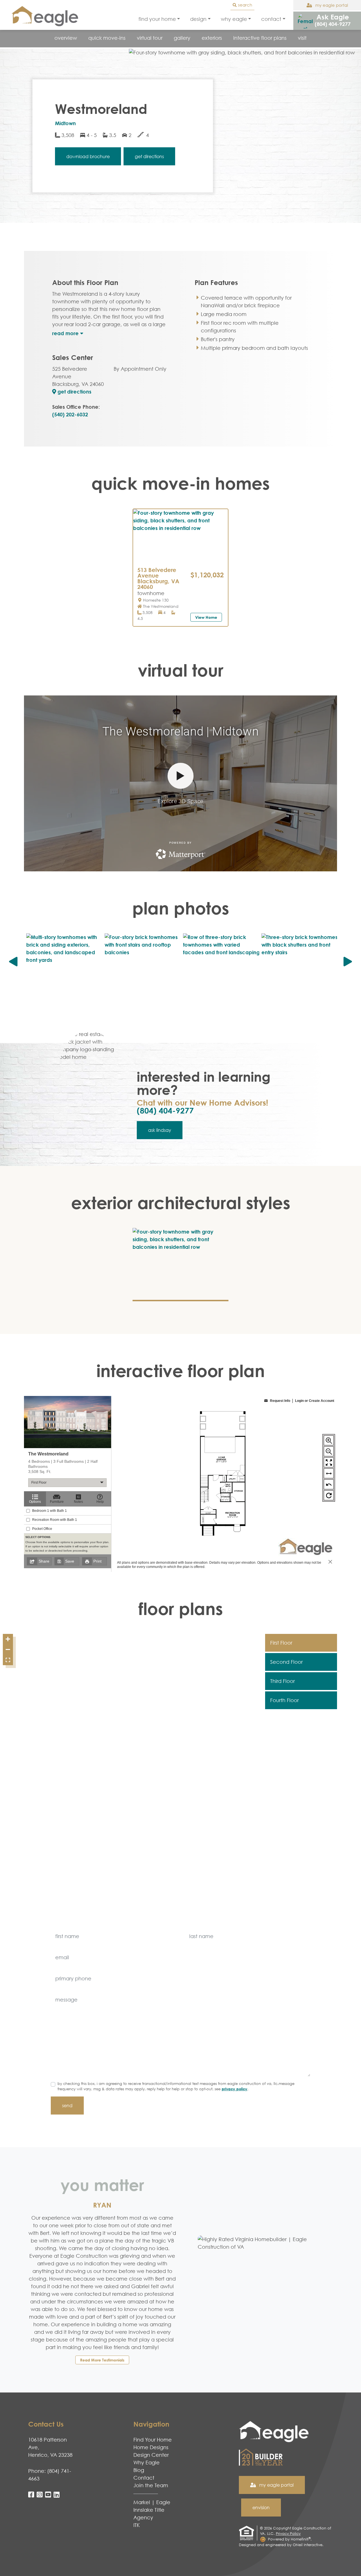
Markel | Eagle (152, 2502)
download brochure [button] (88, 156)
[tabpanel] (180, 536)
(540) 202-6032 (70, 414)
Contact (144, 2478)
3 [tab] (180, 557)
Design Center (151, 2455)
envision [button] (261, 2507)
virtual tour (150, 38)
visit (302, 38)
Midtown (65, 123)
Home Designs (151, 2447)
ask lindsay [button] (160, 1130)
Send (67, 2106)
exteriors (212, 38)
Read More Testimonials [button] (102, 2360)
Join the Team (151, 2485)
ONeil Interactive (308, 2545)
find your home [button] (157, 19)
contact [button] (271, 19)
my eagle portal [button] (331, 5)
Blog (139, 2470)
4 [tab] (184, 557)
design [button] (198, 19)
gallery (182, 38)
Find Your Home (153, 2440)
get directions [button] (149, 156)
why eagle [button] (234, 19)
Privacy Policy (235, 2089)
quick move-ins (107, 38)
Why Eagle (147, 2462)
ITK (137, 2525)
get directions (74, 392)
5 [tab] (188, 557)
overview (66, 38)
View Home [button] (206, 617)
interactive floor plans (260, 38)
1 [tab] (173, 557)
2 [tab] (177, 557)
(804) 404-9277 (165, 1110)
